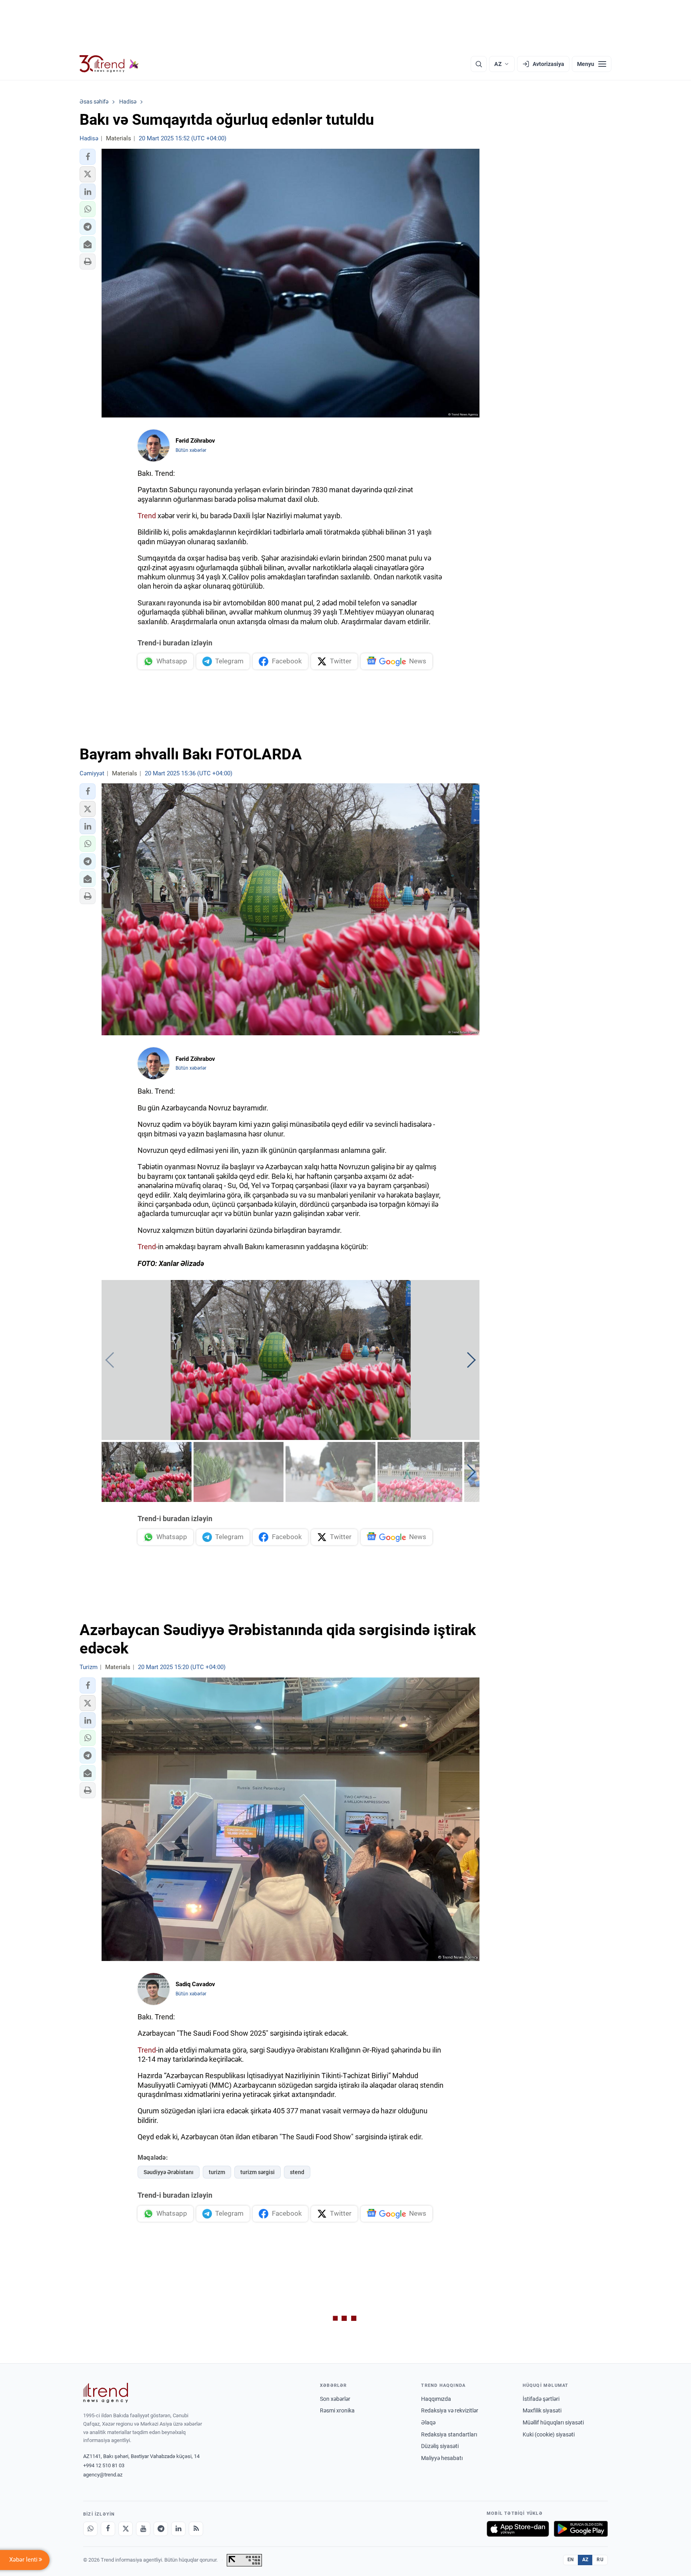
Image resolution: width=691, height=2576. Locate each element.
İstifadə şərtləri (541, 2399)
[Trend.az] (109, 64)
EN (571, 2560)
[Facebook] (108, 2529)
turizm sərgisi (258, 2172)
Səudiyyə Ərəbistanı (169, 2172)
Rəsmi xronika (337, 2410)
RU (600, 2560)
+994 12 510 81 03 (104, 2465)
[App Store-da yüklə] (518, 2529)
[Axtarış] (479, 64)
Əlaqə (428, 2422)
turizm (217, 2172)
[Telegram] (161, 2529)
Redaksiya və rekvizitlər (450, 2410)
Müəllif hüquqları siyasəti (553, 2422)
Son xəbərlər (335, 2399)
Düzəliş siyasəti (440, 2446)
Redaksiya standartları (449, 2434)
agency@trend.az (103, 2475)
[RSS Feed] (196, 2529)
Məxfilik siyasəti (542, 2410)
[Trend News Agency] (106, 2393)
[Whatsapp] (90, 2529)
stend (297, 2172)
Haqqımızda (436, 2399)
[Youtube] (143, 2529)
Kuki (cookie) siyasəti (549, 2434)
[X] (126, 2529)
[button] (88, 157)
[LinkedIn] (178, 2529)
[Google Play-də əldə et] (581, 2529)
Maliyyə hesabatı (442, 2458)
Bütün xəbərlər (191, 450)
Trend (147, 516)
